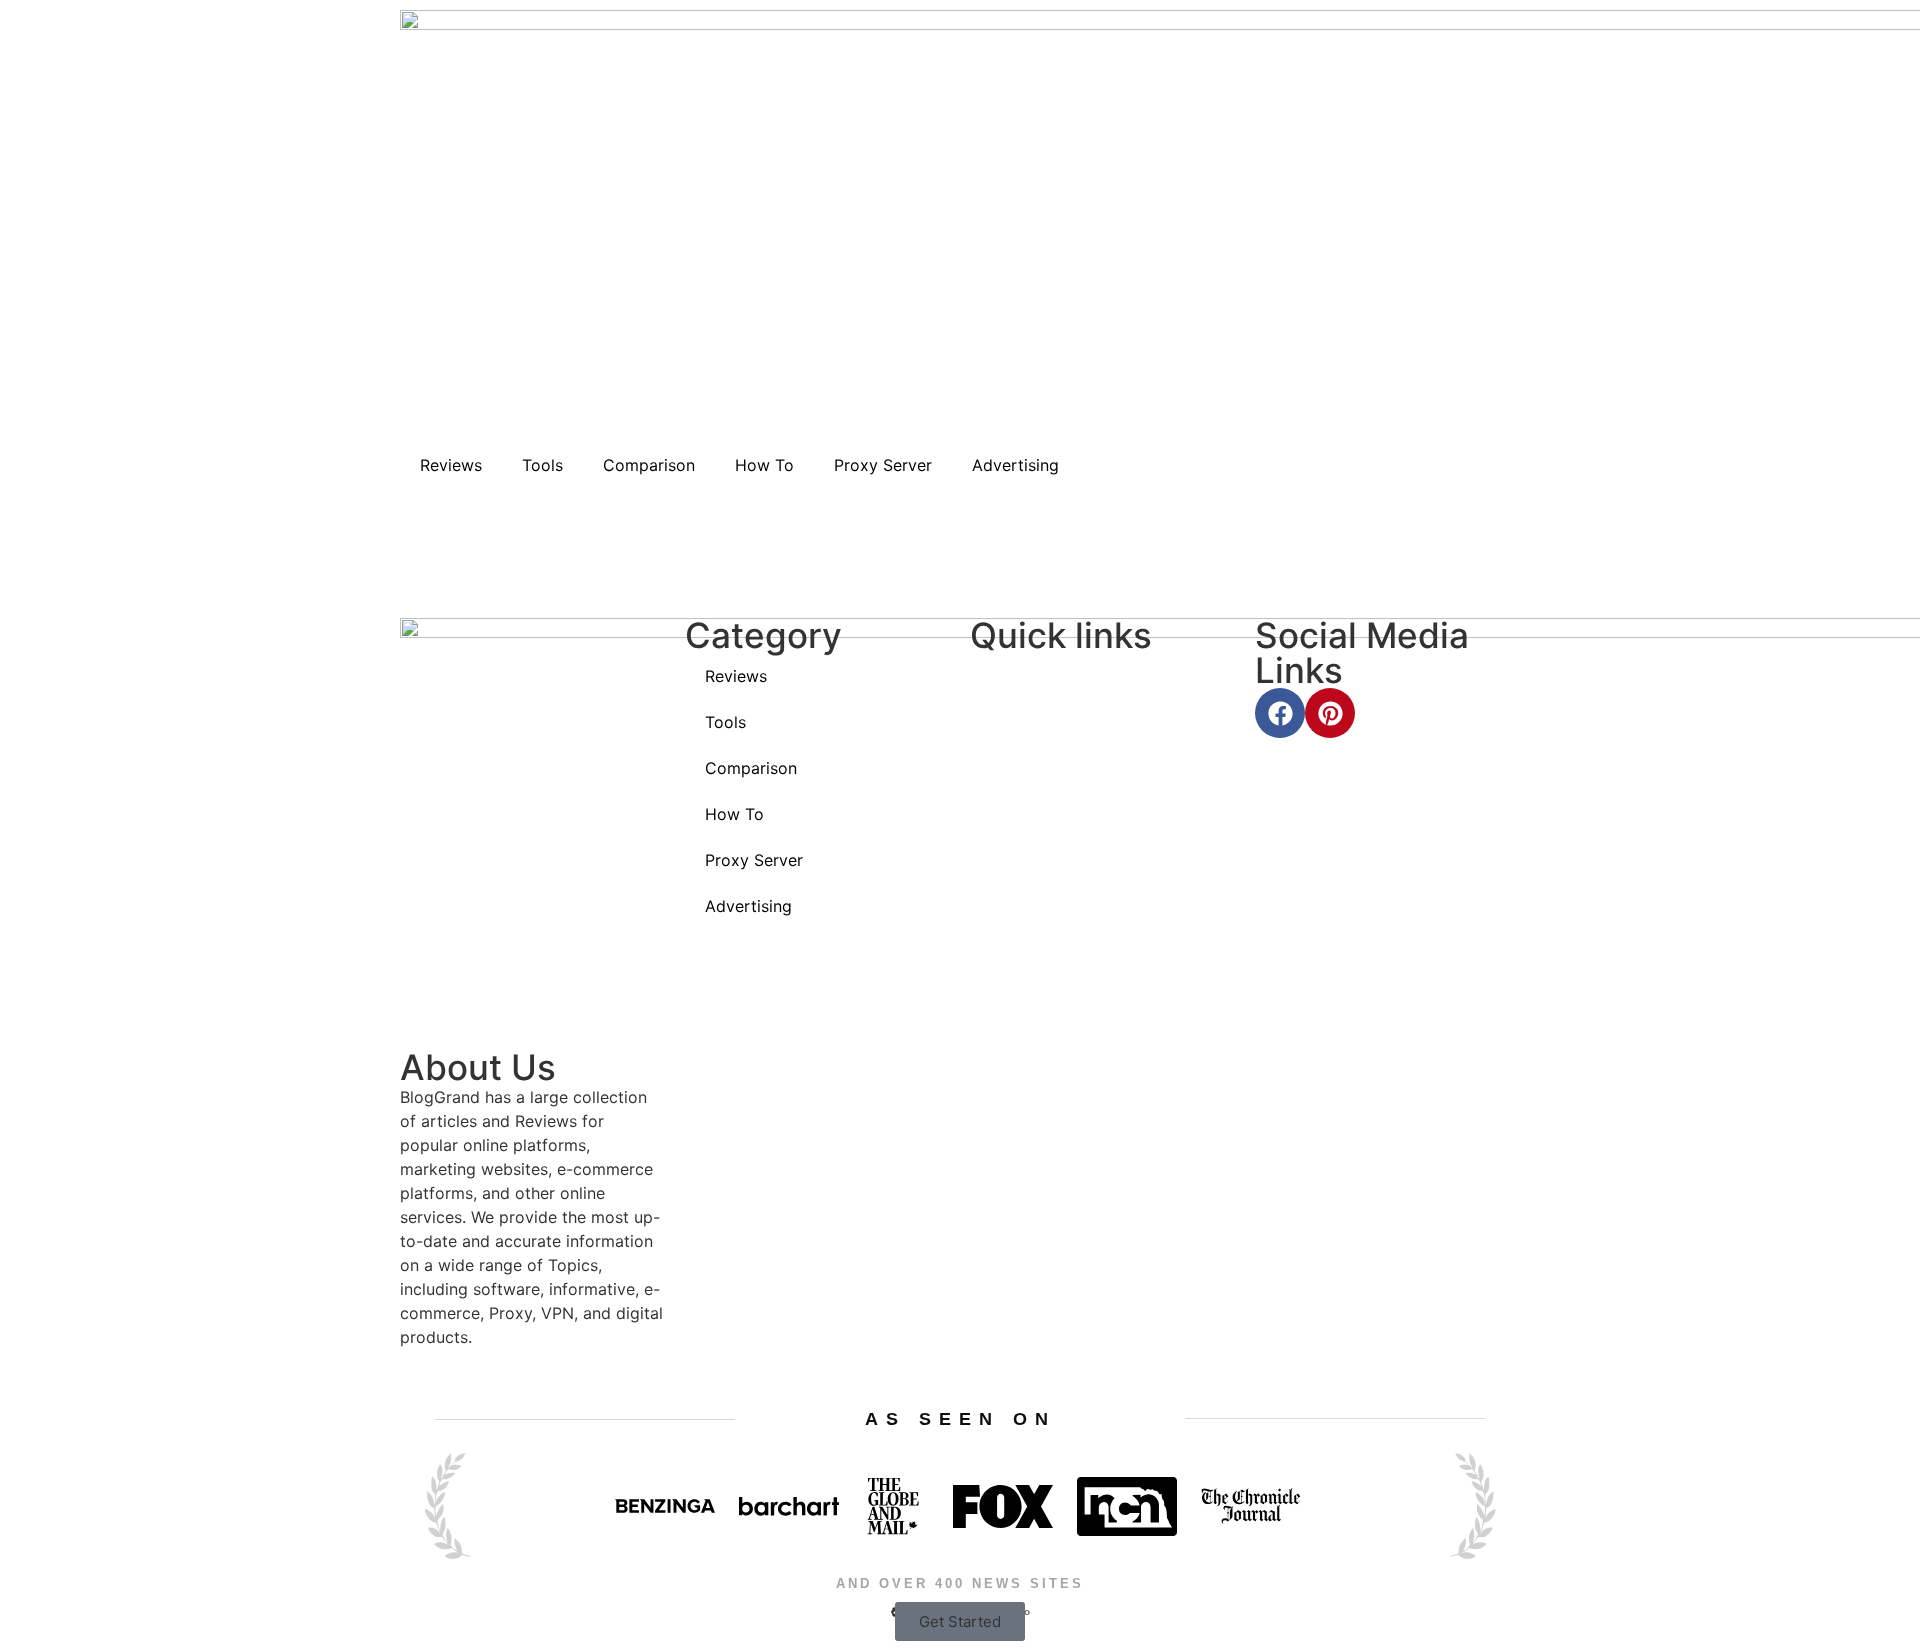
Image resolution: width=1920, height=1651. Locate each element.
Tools (542, 465)
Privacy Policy (1061, 797)
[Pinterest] (1330, 713)
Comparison (649, 465)
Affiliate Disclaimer (1080, 917)
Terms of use (1058, 857)
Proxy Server (883, 465)
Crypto (749, 1033)
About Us (1043, 677)
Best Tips (757, 973)
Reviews (451, 465)
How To (764, 465)
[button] (960, 1621)
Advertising (1015, 465)
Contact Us (1049, 737)
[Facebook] (1280, 713)
